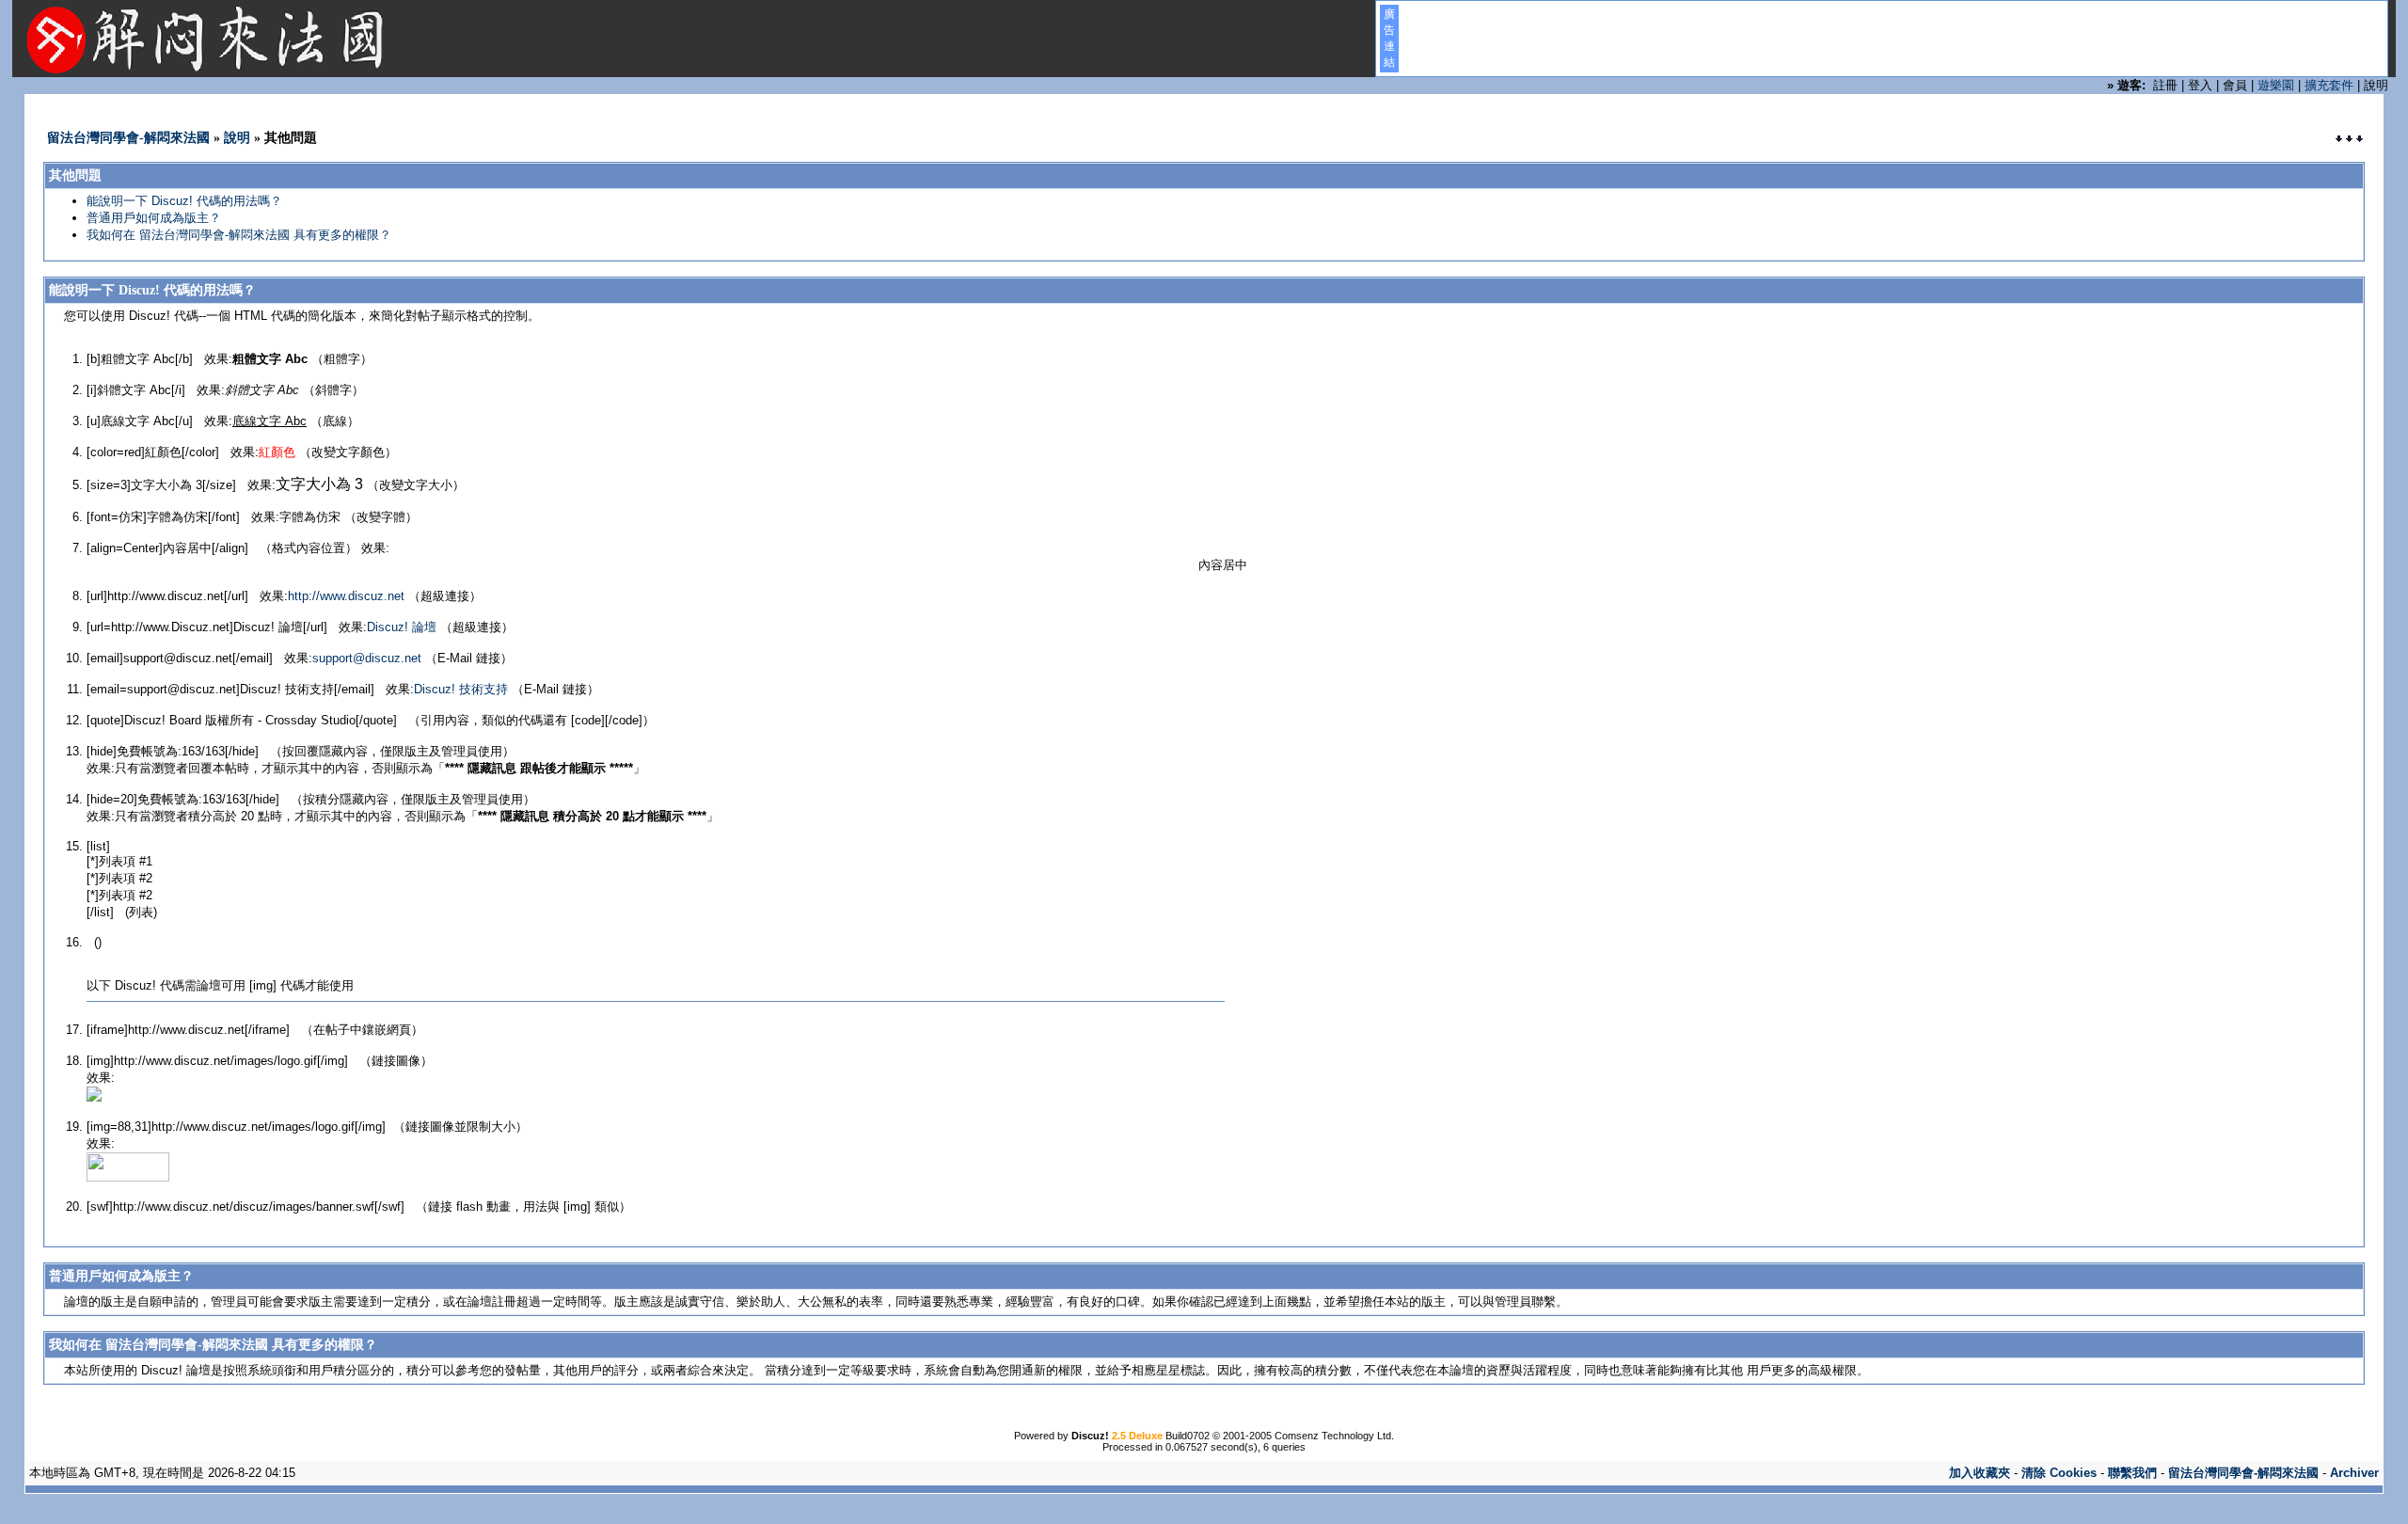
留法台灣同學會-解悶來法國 (128, 138)
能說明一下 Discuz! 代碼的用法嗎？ (184, 201)
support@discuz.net (367, 658)
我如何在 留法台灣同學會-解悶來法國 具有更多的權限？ (239, 235)
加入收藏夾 (1980, 1473)
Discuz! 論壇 (402, 627)
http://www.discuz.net (346, 596)
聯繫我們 (2132, 1473)
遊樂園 (2276, 85)
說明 (237, 138)
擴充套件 (2329, 85)
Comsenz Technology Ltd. (1334, 1436)
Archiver (2354, 1473)
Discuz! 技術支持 (461, 689)
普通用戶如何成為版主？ (154, 218)
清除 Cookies (2059, 1473)
